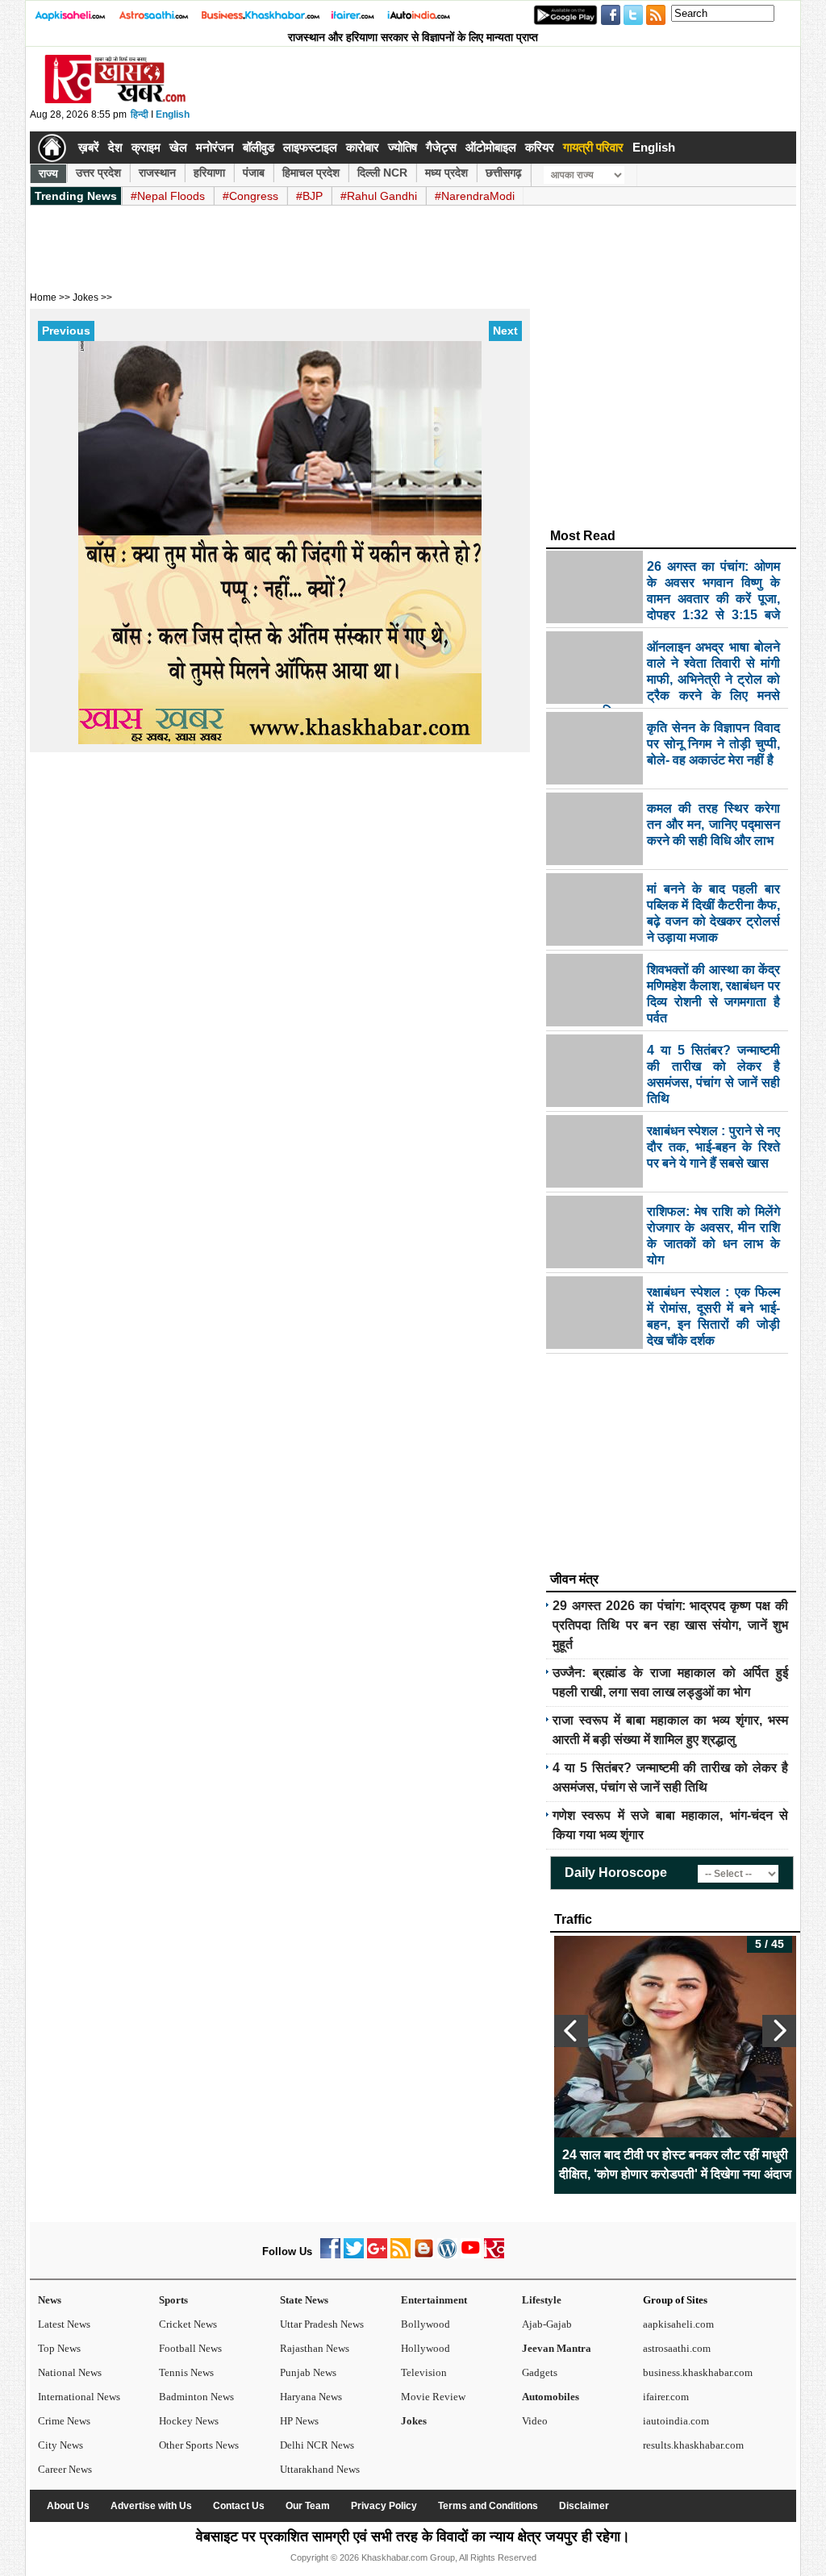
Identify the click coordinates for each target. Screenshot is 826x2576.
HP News (299, 2421)
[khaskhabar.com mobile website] (494, 2255)
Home (43, 298)
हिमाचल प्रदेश (311, 173)
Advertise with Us (151, 2506)
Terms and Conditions (488, 2506)
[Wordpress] (447, 2255)
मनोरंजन (215, 147)
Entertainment (434, 2300)
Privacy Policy (384, 2506)
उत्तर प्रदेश (98, 173)
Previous (66, 331)
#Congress (250, 196)
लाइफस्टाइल (310, 147)
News (50, 2300)
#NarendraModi (475, 196)
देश (115, 147)
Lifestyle (542, 2300)
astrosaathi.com (677, 2348)
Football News (190, 2348)
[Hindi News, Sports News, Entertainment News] (52, 148)
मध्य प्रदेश (446, 173)
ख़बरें (89, 147)
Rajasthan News (315, 2348)
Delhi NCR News (317, 2445)
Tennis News (186, 2372)
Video (535, 2421)
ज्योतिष (403, 147)
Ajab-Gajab (547, 2324)
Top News (59, 2348)
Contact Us (239, 2506)
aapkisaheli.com (678, 2324)
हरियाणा (209, 173)
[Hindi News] (115, 100)
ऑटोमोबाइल (491, 147)
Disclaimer (584, 2506)
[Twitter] (354, 2255)
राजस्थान (157, 173)
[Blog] (424, 2255)
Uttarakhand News (320, 2469)
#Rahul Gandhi (379, 196)
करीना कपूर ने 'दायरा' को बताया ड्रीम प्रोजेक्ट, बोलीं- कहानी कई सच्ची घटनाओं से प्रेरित (675, 2164)
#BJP (309, 196)
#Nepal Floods (168, 196)
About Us (68, 2506)
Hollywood (426, 2348)
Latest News (64, 2324)
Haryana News (311, 2397)
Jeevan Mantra (557, 2348)
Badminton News (196, 2397)
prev (571, 2031)
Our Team (308, 2506)
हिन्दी (140, 114)
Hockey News (189, 2421)
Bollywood (426, 2324)
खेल (178, 147)
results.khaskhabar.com (693, 2445)
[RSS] (400, 2255)
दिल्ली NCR (382, 173)
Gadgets (540, 2372)
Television (424, 2372)
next (779, 2031)
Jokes (414, 2421)
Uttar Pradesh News (322, 2324)
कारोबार (363, 147)
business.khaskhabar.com (698, 2372)
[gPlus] (377, 2255)
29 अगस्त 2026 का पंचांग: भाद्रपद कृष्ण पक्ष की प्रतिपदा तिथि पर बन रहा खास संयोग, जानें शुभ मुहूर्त (670, 1625)
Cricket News (188, 2324)
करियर (540, 147)
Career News (65, 2469)
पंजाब (254, 173)
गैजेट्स (441, 147)
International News (79, 2397)
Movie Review (433, 2397)
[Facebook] (330, 2255)
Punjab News (308, 2372)
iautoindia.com (676, 2421)
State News (304, 2300)
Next (505, 331)
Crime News (64, 2421)
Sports (173, 2300)
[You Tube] (471, 2255)
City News (60, 2445)
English (173, 114)
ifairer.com (666, 2397)
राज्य (48, 173)
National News (70, 2372)
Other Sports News (199, 2445)
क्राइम (146, 147)
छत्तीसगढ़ (504, 173)
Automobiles (551, 2397)
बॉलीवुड (259, 147)
